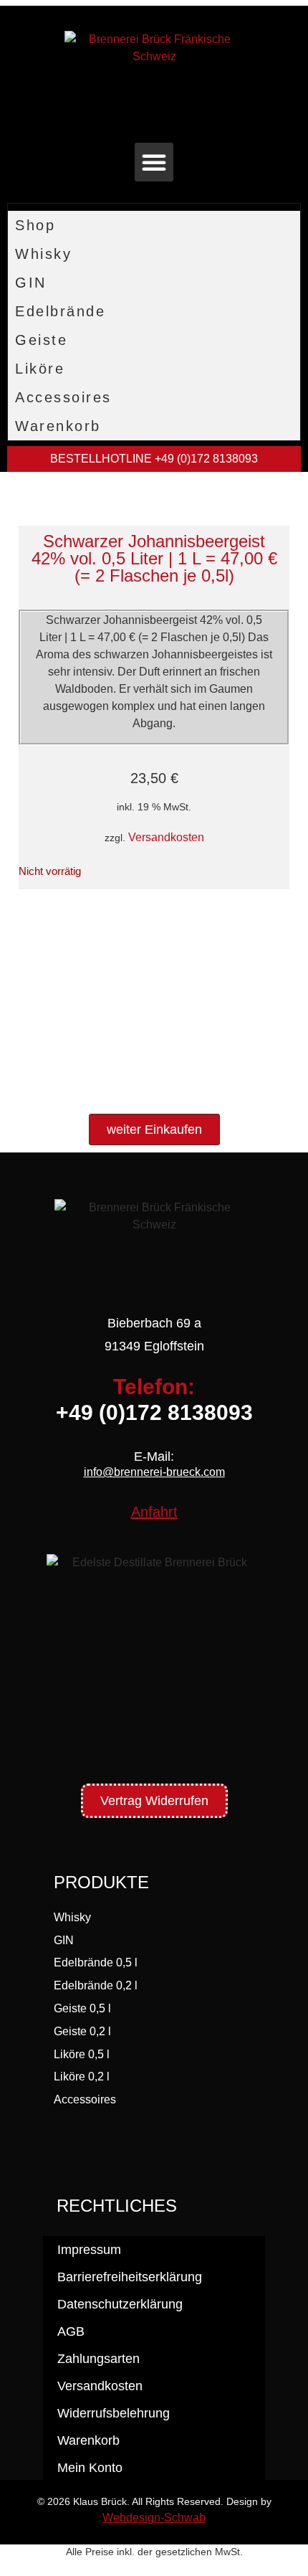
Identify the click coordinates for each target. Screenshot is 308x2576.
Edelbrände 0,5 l (96, 1962)
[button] (154, 162)
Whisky (43, 254)
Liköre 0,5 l (82, 2054)
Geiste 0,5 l (82, 2008)
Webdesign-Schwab (154, 2518)
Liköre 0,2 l (82, 2077)
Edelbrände (60, 311)
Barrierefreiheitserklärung (130, 2277)
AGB (71, 2331)
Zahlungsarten (98, 2359)
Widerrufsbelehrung (114, 2413)
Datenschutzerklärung (120, 2304)
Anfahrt (154, 1512)
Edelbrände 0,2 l (96, 1985)
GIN (31, 283)
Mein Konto (90, 2468)
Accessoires (63, 397)
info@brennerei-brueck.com (154, 1472)
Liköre (40, 369)
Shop (35, 225)
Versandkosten (166, 837)
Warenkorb (58, 426)
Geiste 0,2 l (82, 2031)
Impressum (89, 2250)
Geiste (41, 340)
